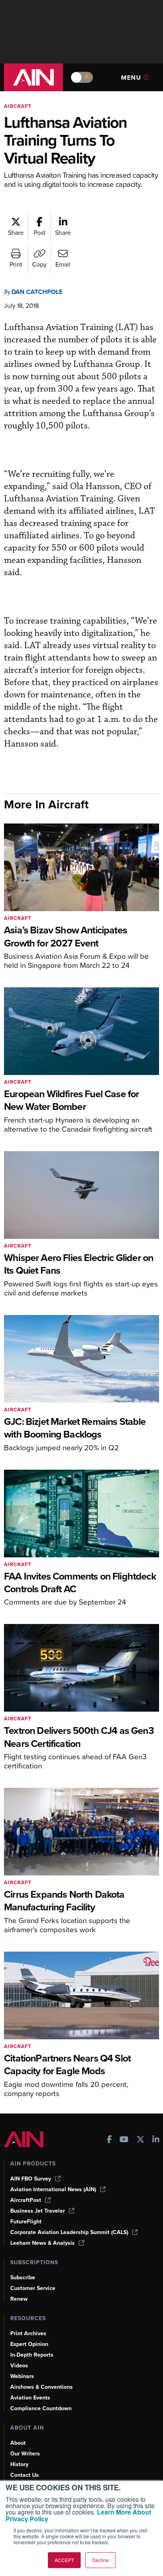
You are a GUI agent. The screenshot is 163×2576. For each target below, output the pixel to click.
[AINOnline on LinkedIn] (156, 2140)
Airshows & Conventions (42, 2387)
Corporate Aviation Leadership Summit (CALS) (69, 2232)
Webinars (22, 2376)
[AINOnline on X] (140, 2140)
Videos (19, 2366)
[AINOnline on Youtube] (124, 2140)
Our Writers (25, 2454)
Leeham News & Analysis (43, 2243)
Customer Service (33, 2288)
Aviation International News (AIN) (53, 2189)
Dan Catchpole (37, 292)
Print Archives (28, 2333)
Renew (19, 2299)
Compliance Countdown (41, 2408)
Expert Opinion (29, 2344)
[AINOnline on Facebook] (109, 2140)
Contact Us (25, 2475)
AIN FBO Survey (31, 2179)
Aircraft (18, 106)
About (18, 2443)
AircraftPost (26, 2200)
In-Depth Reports (32, 2355)
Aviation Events (30, 2398)
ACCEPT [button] (64, 2560)
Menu (131, 78)
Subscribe (23, 2278)
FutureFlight (26, 2222)
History (19, 2464)
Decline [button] (100, 2560)
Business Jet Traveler (38, 2211)
